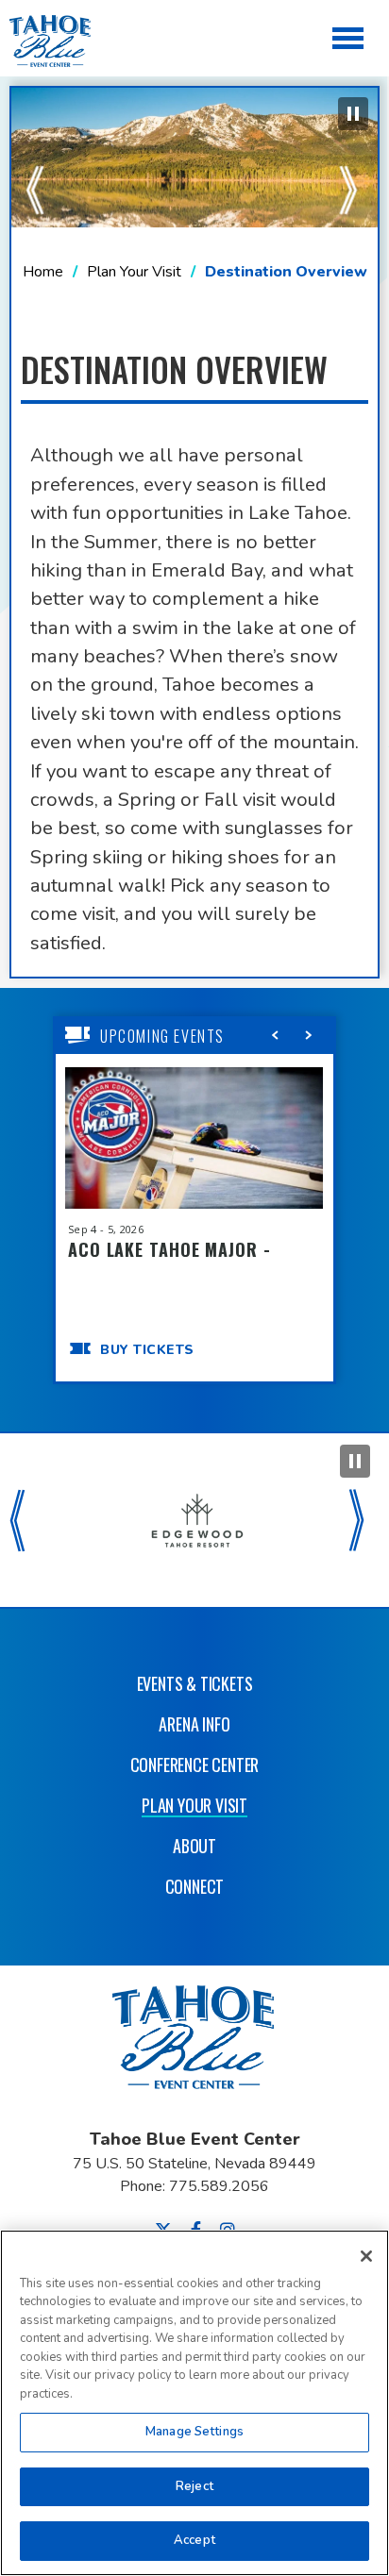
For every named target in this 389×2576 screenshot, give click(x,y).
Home (43, 272)
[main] (194, 716)
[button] (38, 158)
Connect (195, 1886)
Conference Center (195, 1765)
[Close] (366, 2256)
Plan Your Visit (134, 272)
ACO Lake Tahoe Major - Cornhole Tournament (169, 1260)
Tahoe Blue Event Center (194, 2047)
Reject (194, 2486)
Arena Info (194, 1724)
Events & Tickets (195, 1683)
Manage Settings (194, 2432)
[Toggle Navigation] (349, 40)
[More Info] (194, 1150)
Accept (194, 2540)
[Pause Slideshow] (353, 114)
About (194, 1846)
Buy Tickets (147, 1350)
